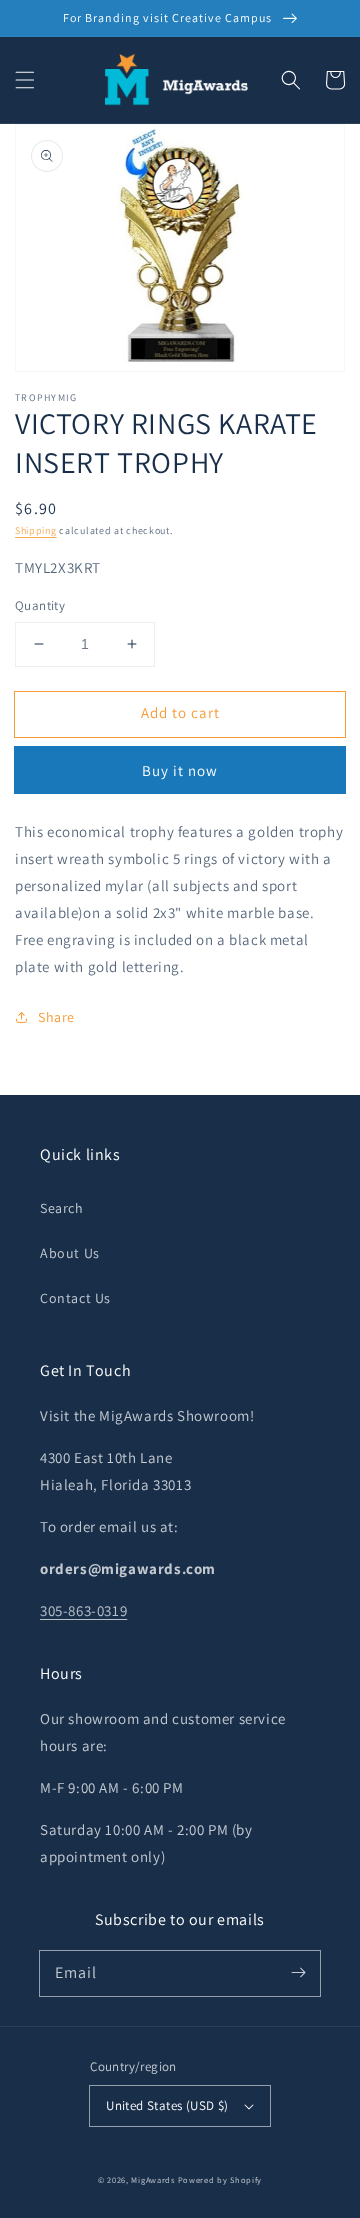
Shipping (36, 530)
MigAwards (152, 2179)
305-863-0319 (83, 1610)
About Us (70, 1253)
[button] (25, 80)
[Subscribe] (298, 1973)
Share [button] (56, 1017)
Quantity (40, 605)
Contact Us (75, 1298)
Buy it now (180, 770)
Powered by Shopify (220, 2179)
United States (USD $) (167, 2105)
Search (62, 1208)
